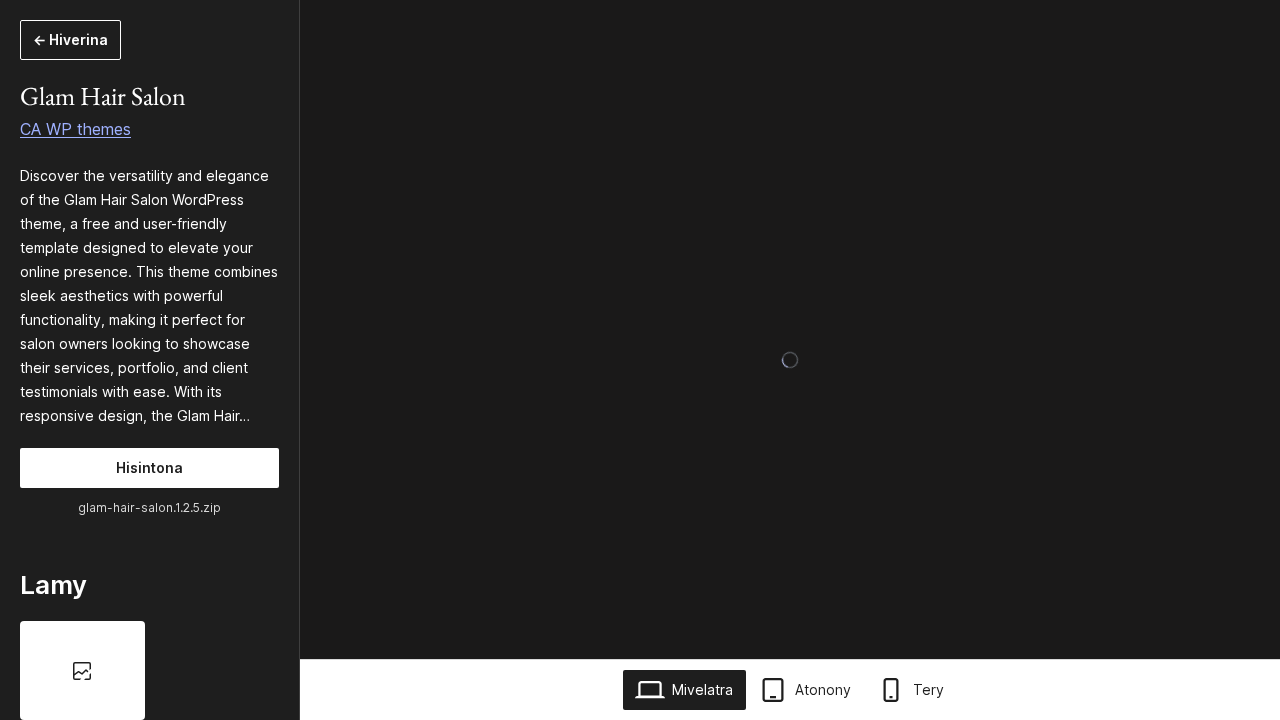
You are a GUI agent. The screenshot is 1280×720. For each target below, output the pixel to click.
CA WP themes (75, 129)
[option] (82, 670)
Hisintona (149, 467)
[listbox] (149, 670)
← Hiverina (70, 39)
